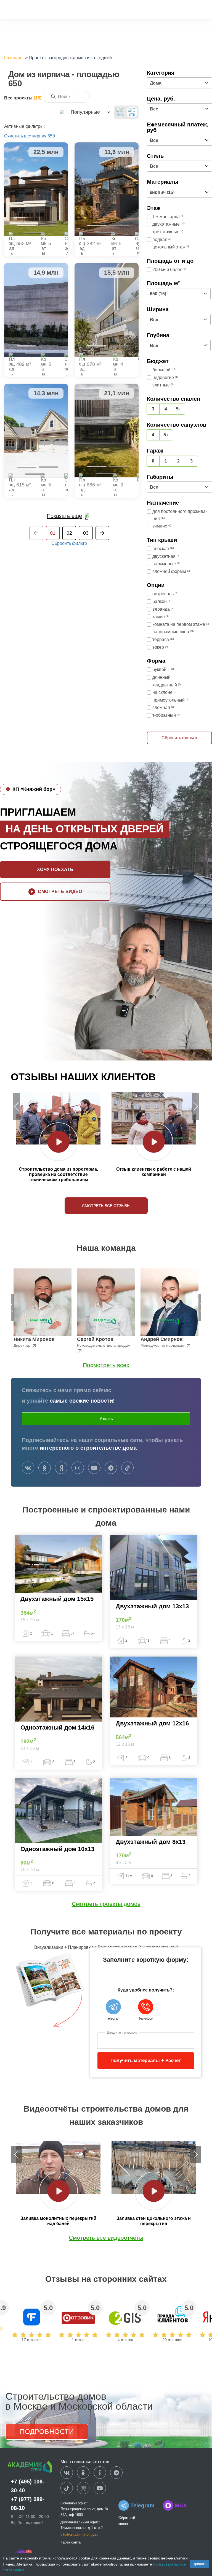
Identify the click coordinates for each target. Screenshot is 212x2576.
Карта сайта (71, 2542)
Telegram (142, 2505)
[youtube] (94, 1468)
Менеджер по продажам (163, 1345)
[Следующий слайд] (196, 1106)
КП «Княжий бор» (34, 789)
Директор (22, 1345)
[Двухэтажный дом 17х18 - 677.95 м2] (107, 310)
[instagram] (78, 1468)
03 (86, 533)
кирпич (39, 136)
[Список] (120, 112)
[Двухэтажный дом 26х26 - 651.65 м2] (36, 189)
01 (53, 533)
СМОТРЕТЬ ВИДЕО (60, 891)
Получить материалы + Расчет (146, 2060)
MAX (181, 2505)
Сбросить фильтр (69, 543)
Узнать (106, 1419)
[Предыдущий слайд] (16, 1106)
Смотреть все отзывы (106, 1206)
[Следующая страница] (102, 533)
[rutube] (83, 2488)
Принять (199, 2564)
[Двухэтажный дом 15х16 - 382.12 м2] (107, 189)
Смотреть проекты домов (106, 1904)
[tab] (26, 225)
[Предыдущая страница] (36, 533)
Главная (13, 58)
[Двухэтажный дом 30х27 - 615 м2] (36, 431)
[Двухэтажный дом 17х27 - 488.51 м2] (36, 310)
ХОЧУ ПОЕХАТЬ (55, 869)
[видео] (58, 1142)
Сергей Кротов (95, 1339)
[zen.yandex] (61, 1468)
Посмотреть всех (106, 1365)
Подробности (47, 2432)
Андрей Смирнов (162, 1339)
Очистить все (18, 136)
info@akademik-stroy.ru (79, 2535)
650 (51, 136)
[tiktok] (127, 1468)
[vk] (28, 1468)
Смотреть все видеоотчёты (106, 2238)
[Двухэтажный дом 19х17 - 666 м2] (107, 431)
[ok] (45, 1468)
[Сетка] (132, 112)
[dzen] (100, 2473)
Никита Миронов (34, 1339)
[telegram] (111, 1468)
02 (69, 533)
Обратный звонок (127, 2521)
